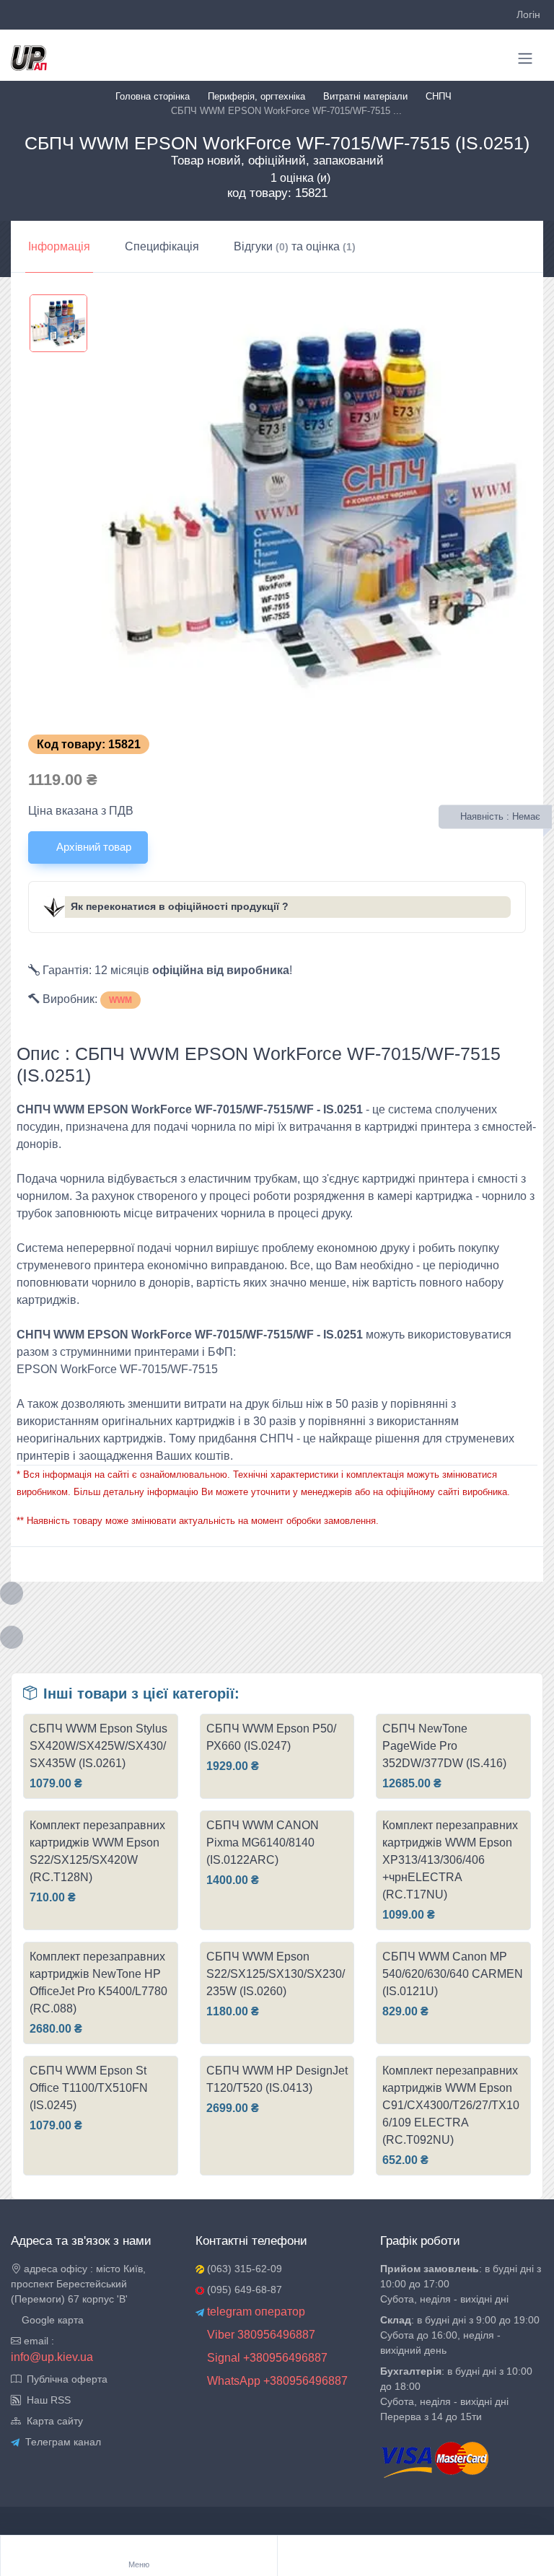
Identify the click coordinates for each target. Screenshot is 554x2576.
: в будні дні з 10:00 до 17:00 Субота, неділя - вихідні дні (461, 2284)
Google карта (51, 2320)
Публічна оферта (64, 2379)
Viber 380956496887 (260, 2335)
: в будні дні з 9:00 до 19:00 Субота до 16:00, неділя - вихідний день (460, 2335)
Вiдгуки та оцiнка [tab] (295, 246)
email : (38, 2341)
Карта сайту (52, 2421)
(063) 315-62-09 (243, 2269)
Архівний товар (92, 847)
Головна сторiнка (153, 96)
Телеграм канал (60, 2442)
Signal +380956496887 (266, 2358)
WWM (120, 1000)
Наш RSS (46, 2400)
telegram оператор (255, 2312)
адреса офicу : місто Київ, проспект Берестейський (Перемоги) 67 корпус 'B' (78, 2284)
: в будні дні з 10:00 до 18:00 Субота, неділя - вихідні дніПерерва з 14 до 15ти (456, 2394)
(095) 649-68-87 (243, 2290)
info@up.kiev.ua (52, 2357)
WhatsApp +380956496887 (276, 2381)
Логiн (528, 14)
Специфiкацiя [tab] (162, 246)
